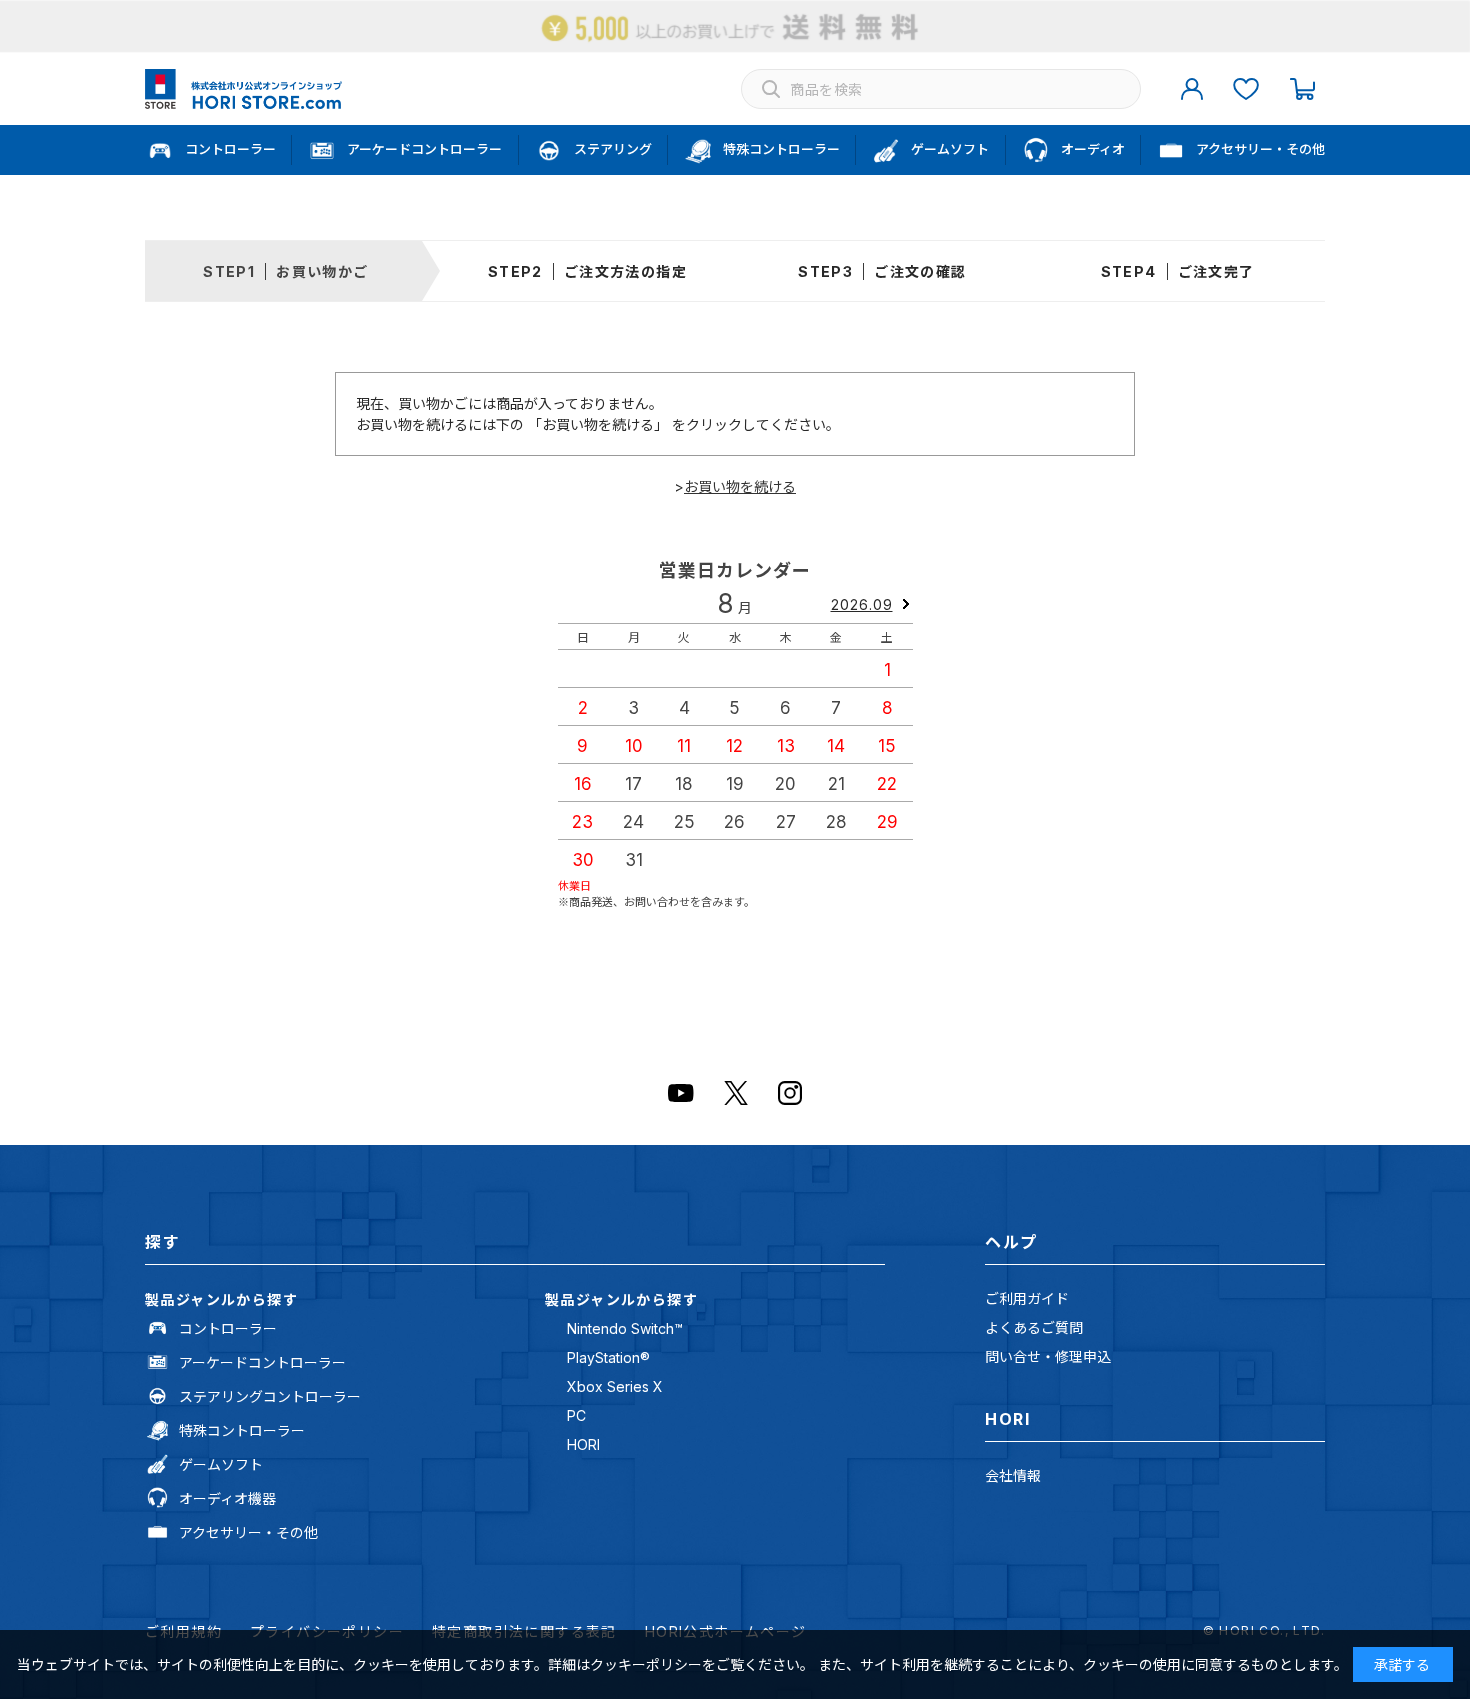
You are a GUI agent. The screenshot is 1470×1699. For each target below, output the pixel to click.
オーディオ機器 (227, 1498)
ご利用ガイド (1027, 1298)
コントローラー (228, 1328)
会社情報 (1013, 1475)
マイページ (1192, 89)
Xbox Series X (615, 1386)
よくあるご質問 (1034, 1327)
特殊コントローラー (242, 1430)
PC (576, 1415)
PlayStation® (608, 1357)
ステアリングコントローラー (270, 1396)
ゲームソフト (221, 1464)
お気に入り (1246, 89)
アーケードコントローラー (262, 1362)
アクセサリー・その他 (248, 1532)
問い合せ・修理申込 (1048, 1356)
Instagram (790, 1093)
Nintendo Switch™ (625, 1328)
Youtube (681, 1093)
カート (1302, 89)
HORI (583, 1444)
